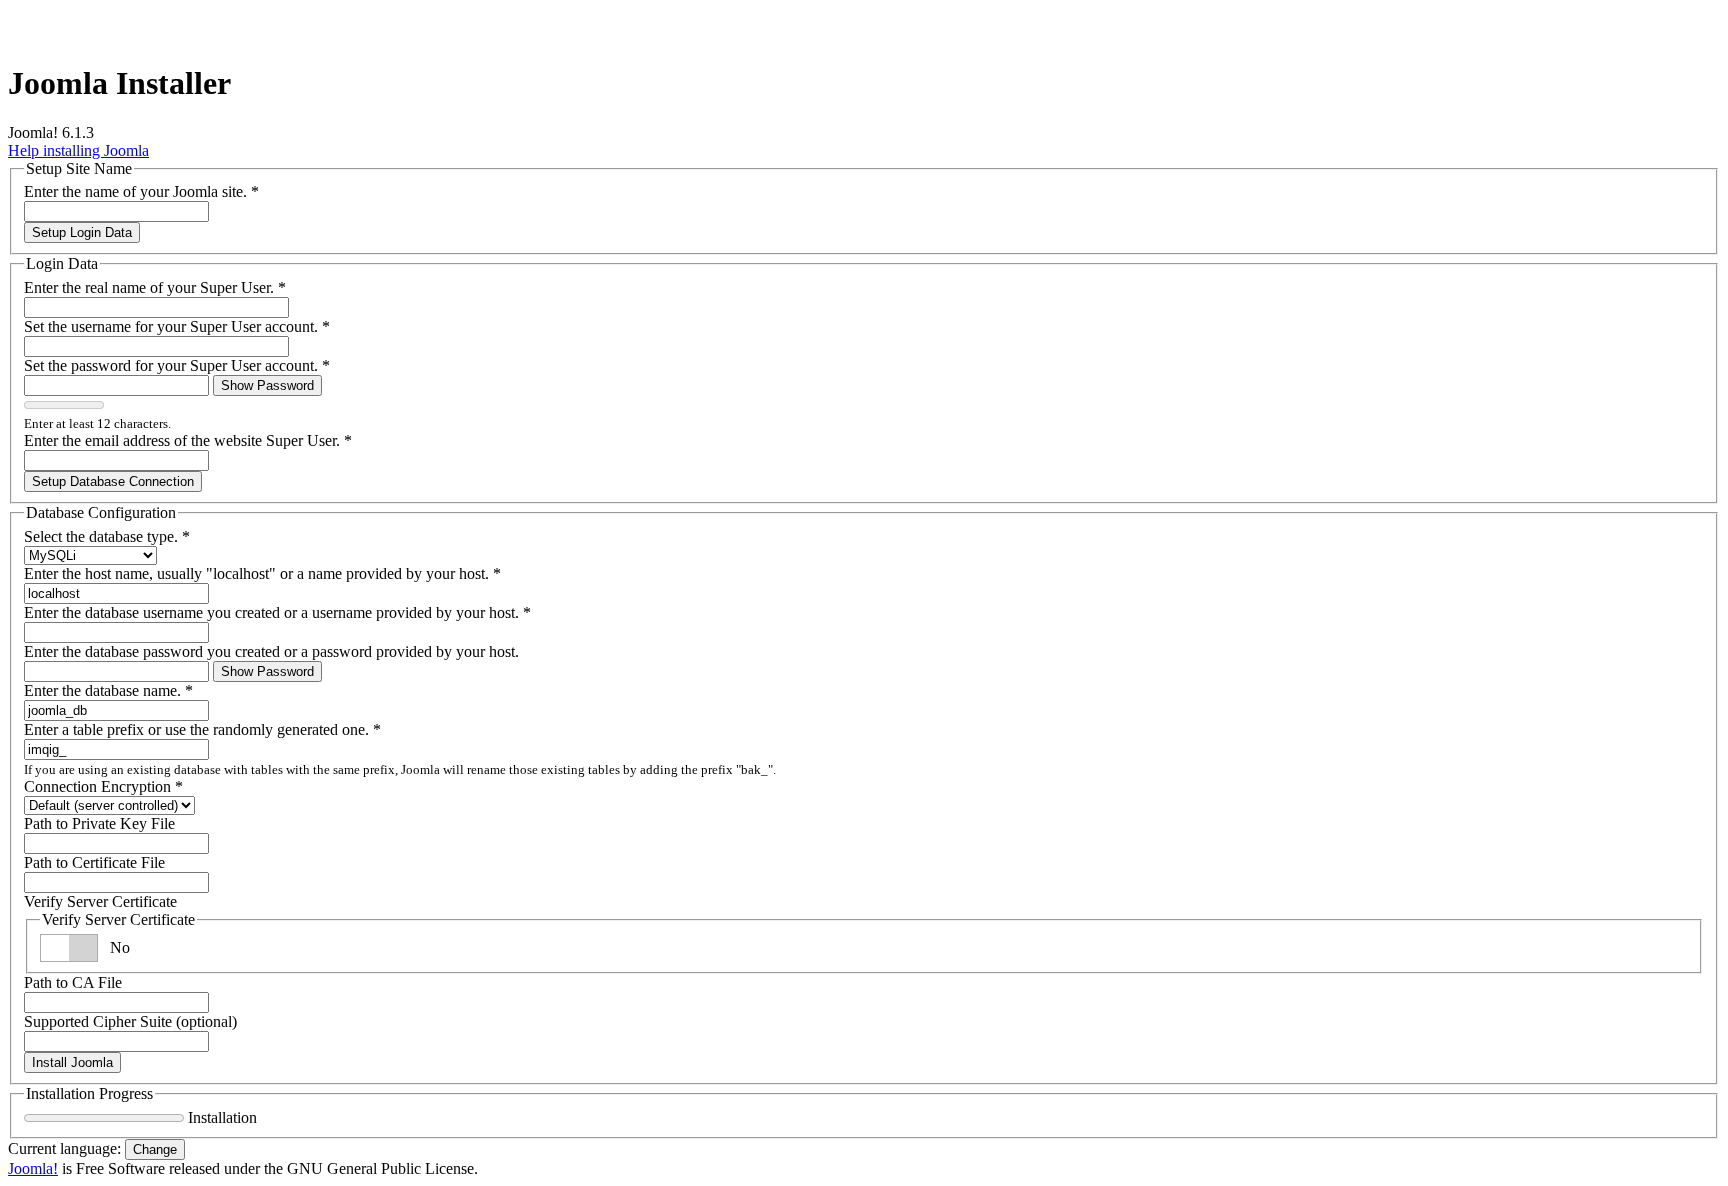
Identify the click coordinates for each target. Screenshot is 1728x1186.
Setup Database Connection (113, 481)
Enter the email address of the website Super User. (188, 440)
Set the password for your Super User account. (177, 365)
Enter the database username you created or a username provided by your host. (277, 612)
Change (155, 1149)
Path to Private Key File (99, 823)
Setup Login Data (82, 232)
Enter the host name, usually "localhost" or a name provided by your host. (262, 573)
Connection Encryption (103, 786)
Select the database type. (107, 536)
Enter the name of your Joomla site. (141, 191)
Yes (121, 947)
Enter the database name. (108, 690)
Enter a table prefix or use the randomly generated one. (202, 729)
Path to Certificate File (94, 862)
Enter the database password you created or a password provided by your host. (271, 651)
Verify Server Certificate (100, 901)
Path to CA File (73, 982)
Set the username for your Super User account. (177, 326)
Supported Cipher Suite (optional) (130, 1021)
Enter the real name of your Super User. (155, 287)
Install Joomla (72, 1062)
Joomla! (33, 1168)
